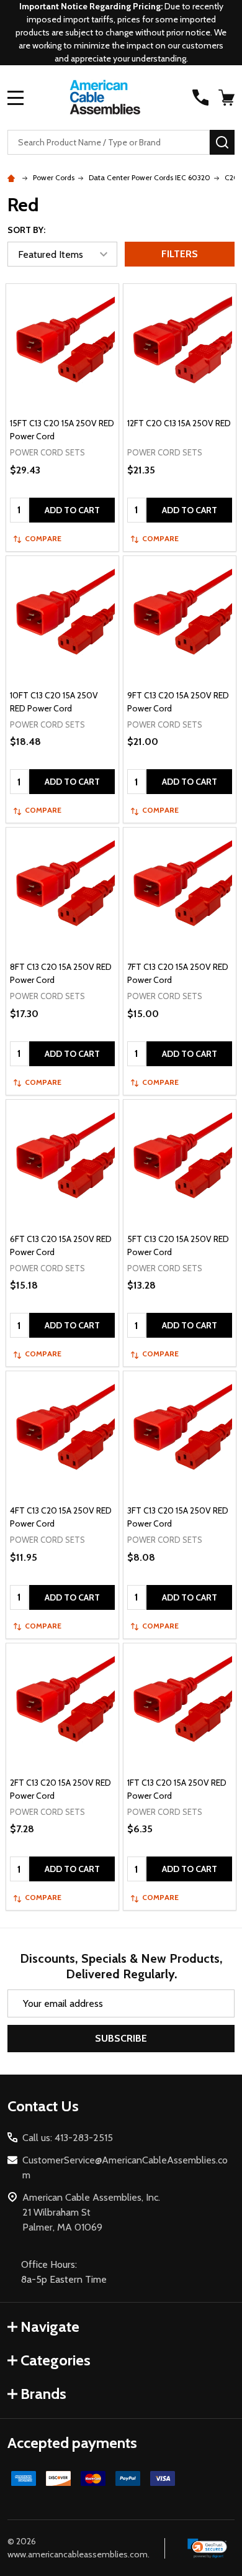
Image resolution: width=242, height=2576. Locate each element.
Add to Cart (72, 510)
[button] (208, 2549)
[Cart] (228, 98)
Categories (56, 2360)
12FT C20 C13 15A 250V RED (179, 423)
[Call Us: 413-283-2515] (200, 98)
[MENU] (16, 98)
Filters (180, 254)
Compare (43, 538)
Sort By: (26, 230)
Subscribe (121, 2038)
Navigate (50, 2327)
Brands (43, 2394)
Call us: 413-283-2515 (68, 2138)
